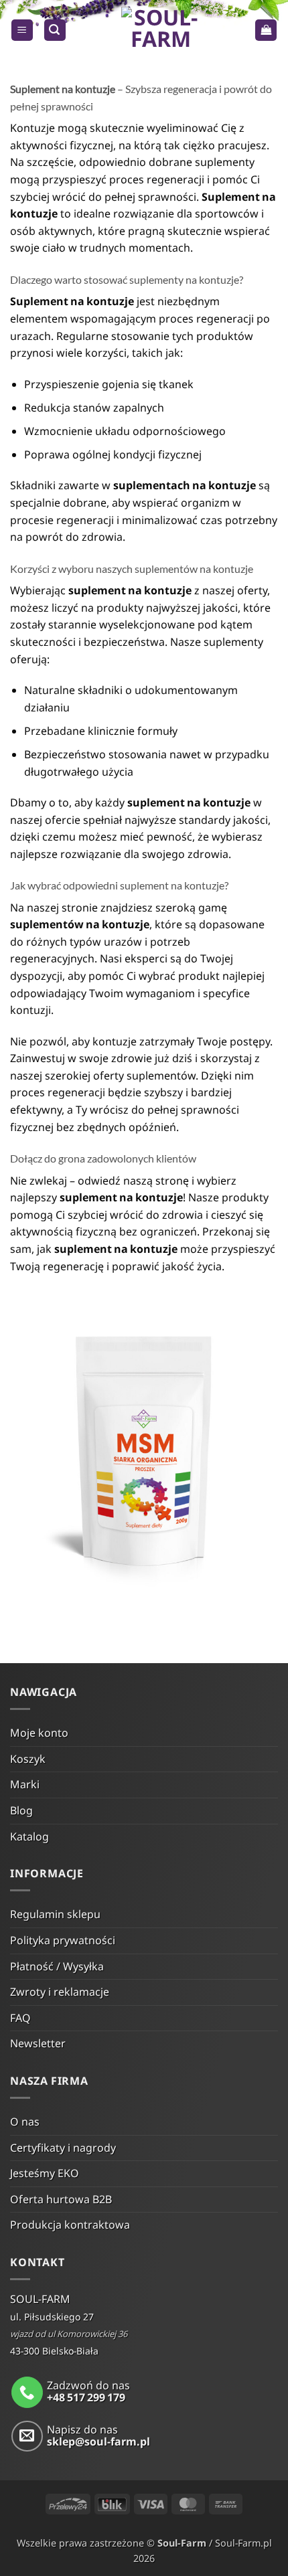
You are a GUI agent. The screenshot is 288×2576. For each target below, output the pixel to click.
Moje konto (39, 1733)
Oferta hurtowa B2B (61, 2199)
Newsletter (38, 2043)
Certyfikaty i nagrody (63, 2148)
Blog (21, 1810)
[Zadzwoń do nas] (27, 2392)
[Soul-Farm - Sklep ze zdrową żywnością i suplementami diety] (160, 30)
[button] (22, 30)
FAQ (20, 2018)
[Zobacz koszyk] (266, 30)
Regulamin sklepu (55, 1914)
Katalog (29, 1836)
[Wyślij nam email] (27, 2436)
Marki (25, 1784)
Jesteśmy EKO (45, 2173)
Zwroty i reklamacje (60, 1992)
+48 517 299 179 (86, 2397)
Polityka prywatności (63, 1940)
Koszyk (28, 1759)
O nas (25, 2122)
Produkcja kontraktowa (70, 2225)
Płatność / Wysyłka (57, 1966)
